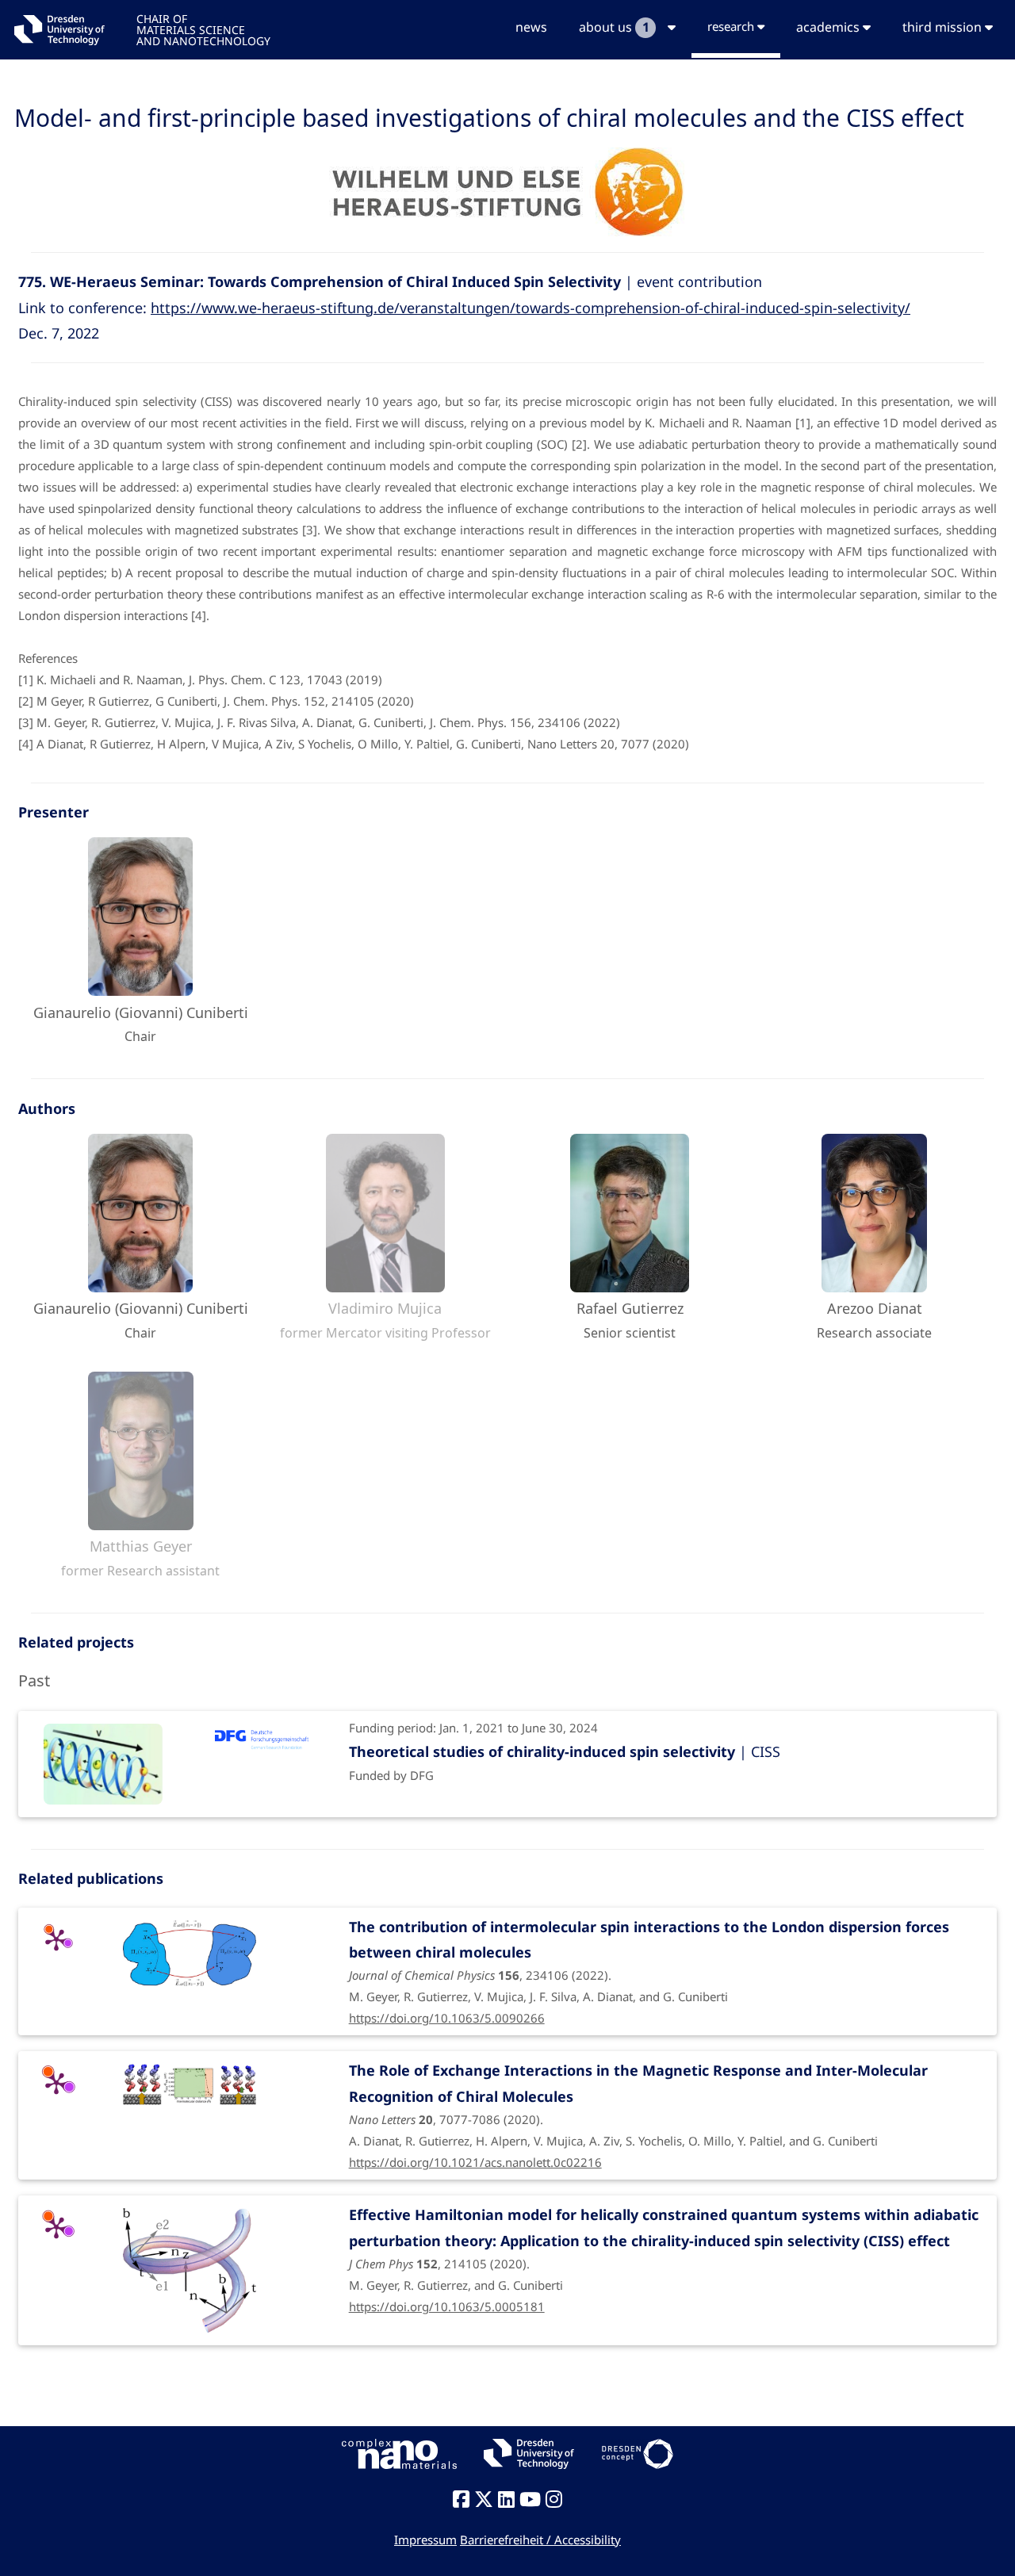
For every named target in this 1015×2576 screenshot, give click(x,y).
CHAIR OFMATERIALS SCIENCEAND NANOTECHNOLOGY (203, 29)
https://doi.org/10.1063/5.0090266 (447, 2018)
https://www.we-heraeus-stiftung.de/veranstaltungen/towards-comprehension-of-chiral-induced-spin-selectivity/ (530, 308)
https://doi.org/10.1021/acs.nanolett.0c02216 (475, 2162)
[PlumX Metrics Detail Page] (56, 1939)
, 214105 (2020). (664, 2249)
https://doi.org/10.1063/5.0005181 (447, 2306)
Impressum (425, 2540)
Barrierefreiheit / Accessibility (540, 2540)
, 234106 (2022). (649, 1961)
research (732, 26)
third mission (944, 27)
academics (829, 27)
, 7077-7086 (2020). (638, 2105)
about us (614, 27)
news (531, 27)
